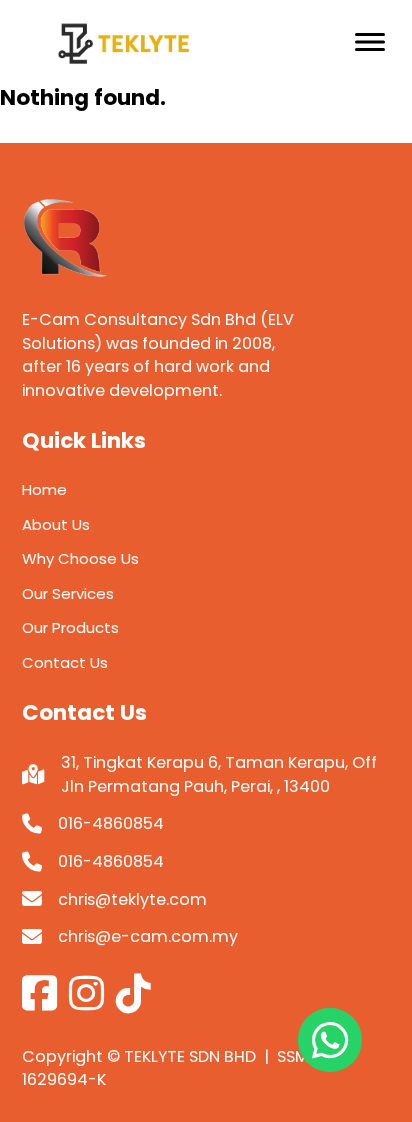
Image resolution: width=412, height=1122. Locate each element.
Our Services (68, 593)
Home (44, 489)
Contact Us (65, 662)
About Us (56, 524)
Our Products (70, 627)
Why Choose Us (80, 558)
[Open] (370, 42)
